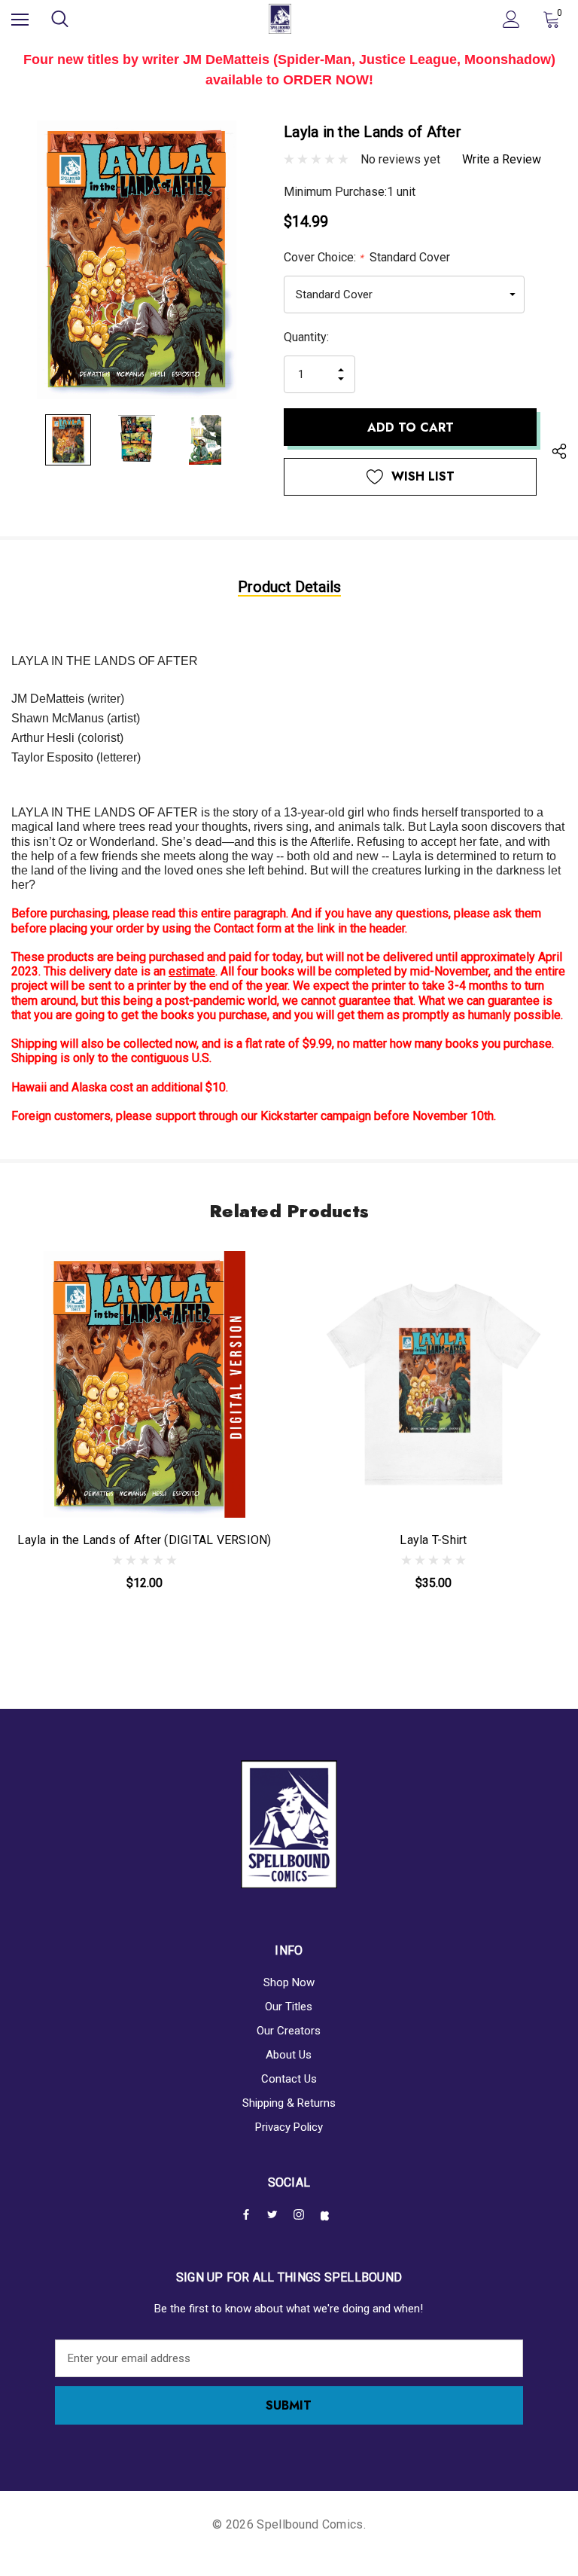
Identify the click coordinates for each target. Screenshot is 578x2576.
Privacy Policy (289, 2127)
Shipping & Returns (289, 2103)
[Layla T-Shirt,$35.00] (433, 1384)
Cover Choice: (367, 257)
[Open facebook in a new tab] (249, 2214)
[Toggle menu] (20, 19)
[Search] (60, 19)
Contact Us (289, 2079)
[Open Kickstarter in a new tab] (328, 2216)
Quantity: (306, 337)
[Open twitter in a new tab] (275, 2214)
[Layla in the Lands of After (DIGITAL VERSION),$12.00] (144, 1384)
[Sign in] (511, 19)
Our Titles (289, 2007)
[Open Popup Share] (559, 453)
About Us (289, 2055)
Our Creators (289, 2031)
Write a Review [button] (502, 159)
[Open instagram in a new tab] (302, 2214)
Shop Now (289, 1982)
